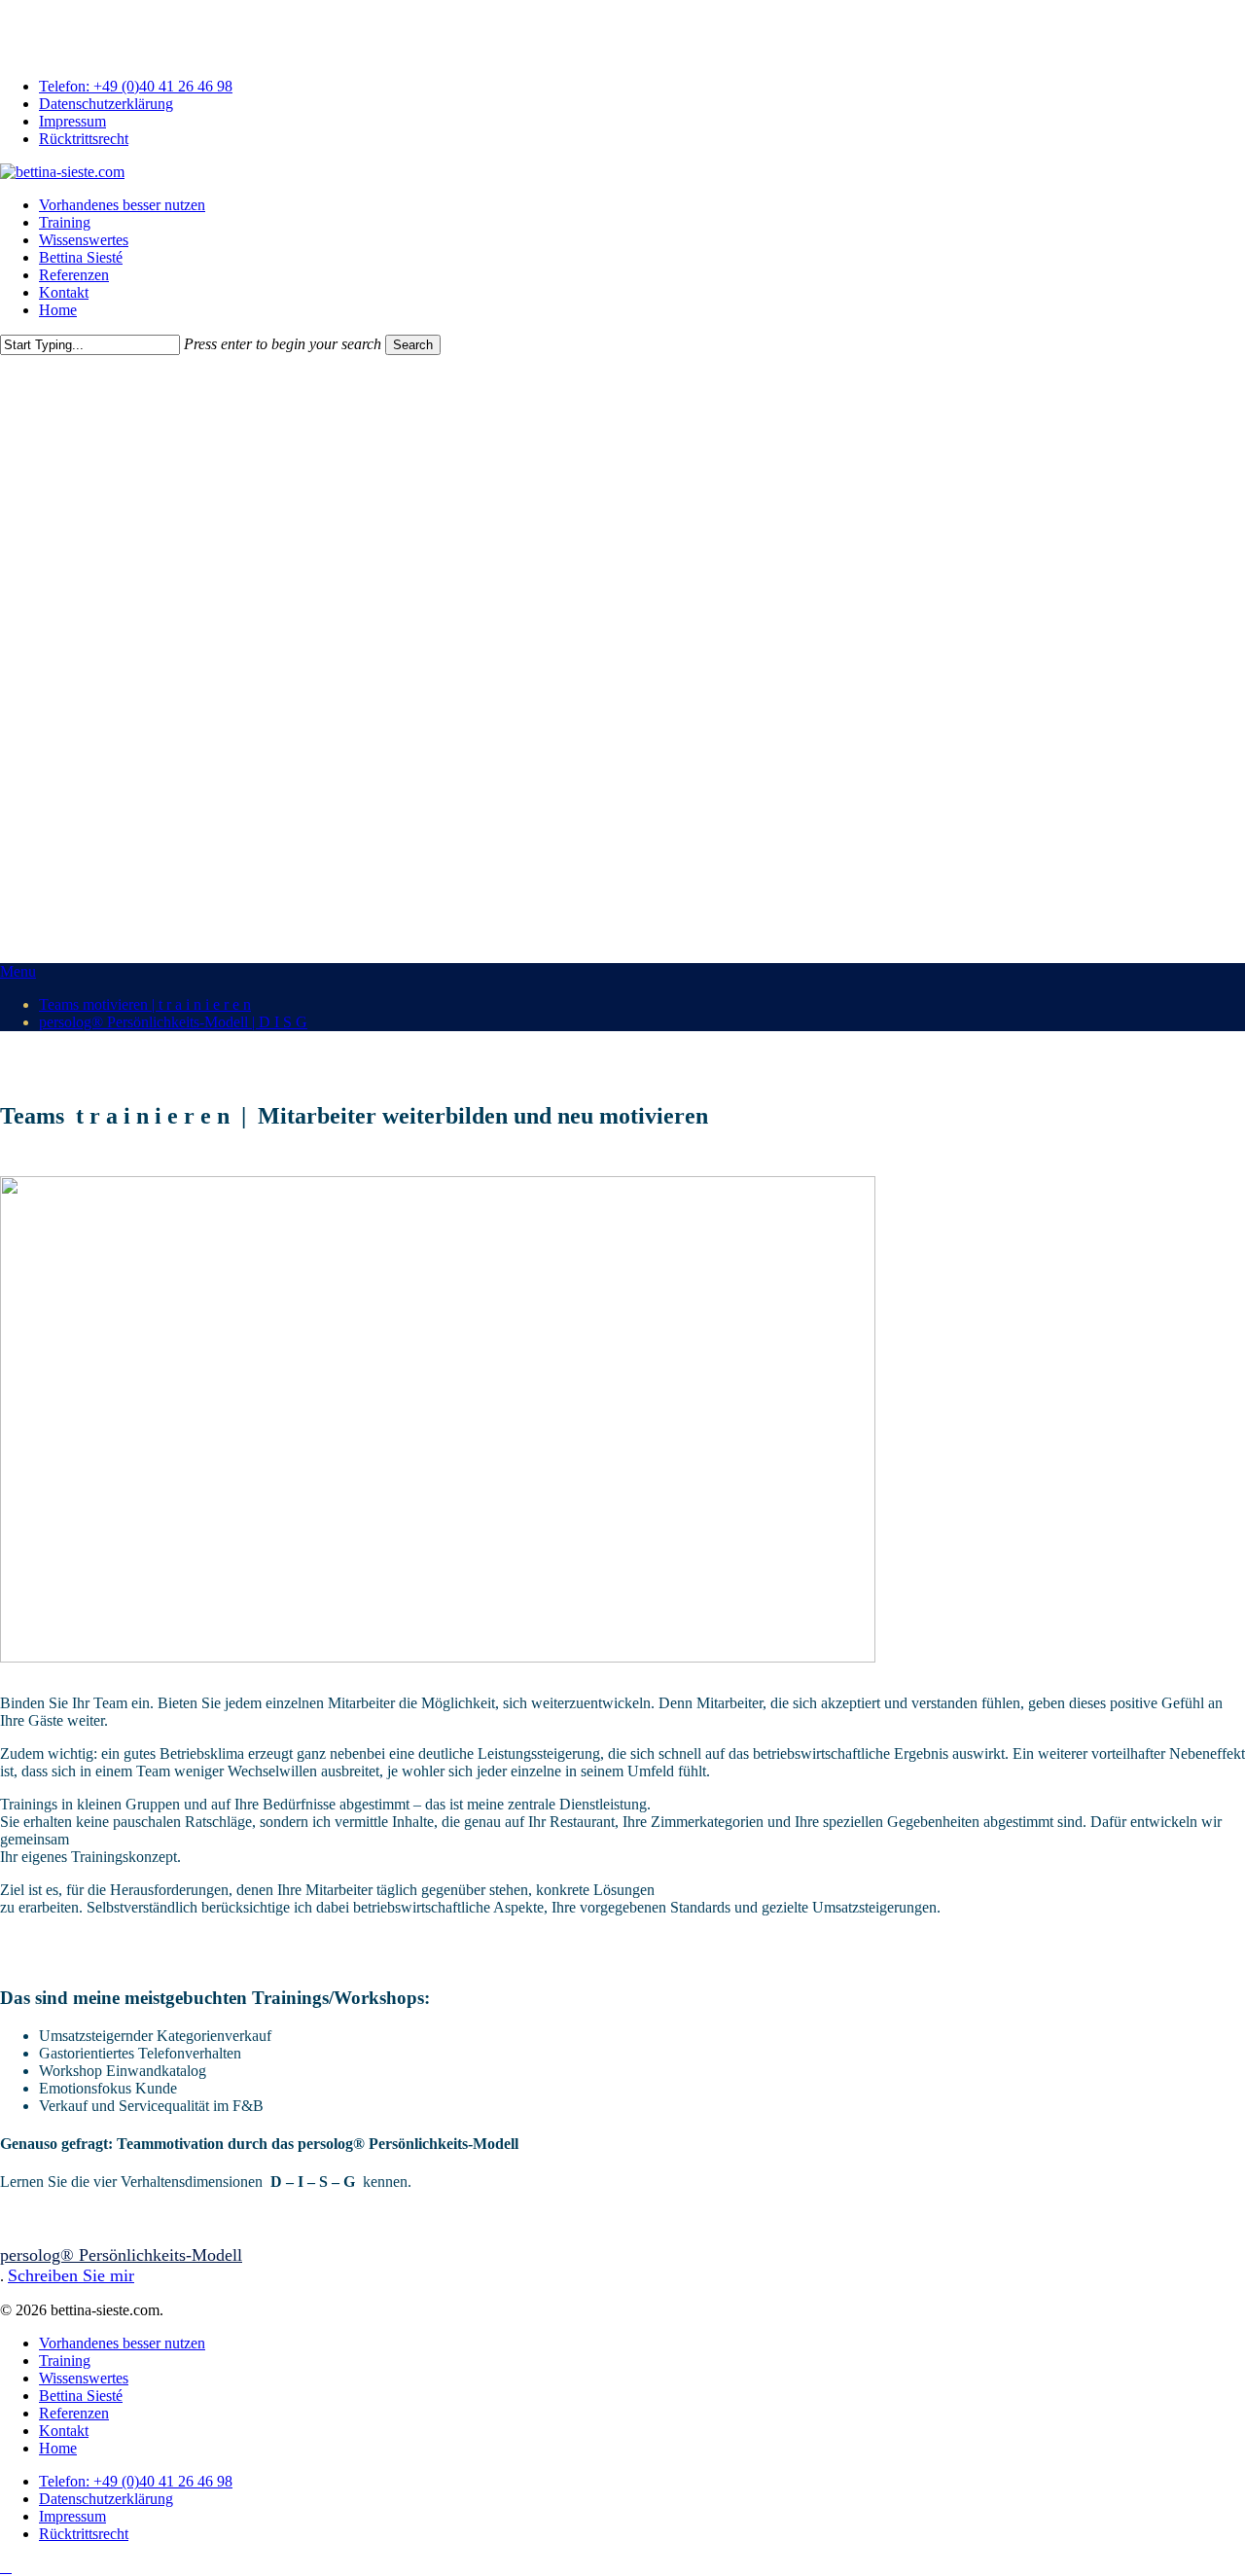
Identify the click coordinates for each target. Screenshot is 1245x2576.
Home (58, 2448)
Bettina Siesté (81, 2396)
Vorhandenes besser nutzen (122, 2343)
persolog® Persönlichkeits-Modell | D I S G (173, 1022)
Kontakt (64, 2431)
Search (413, 345)
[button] (121, 2255)
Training (65, 2361)
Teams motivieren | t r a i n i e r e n (145, 1004)
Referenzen (74, 2413)
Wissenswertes (84, 2378)
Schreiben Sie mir (71, 2275)
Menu (18, 971)
